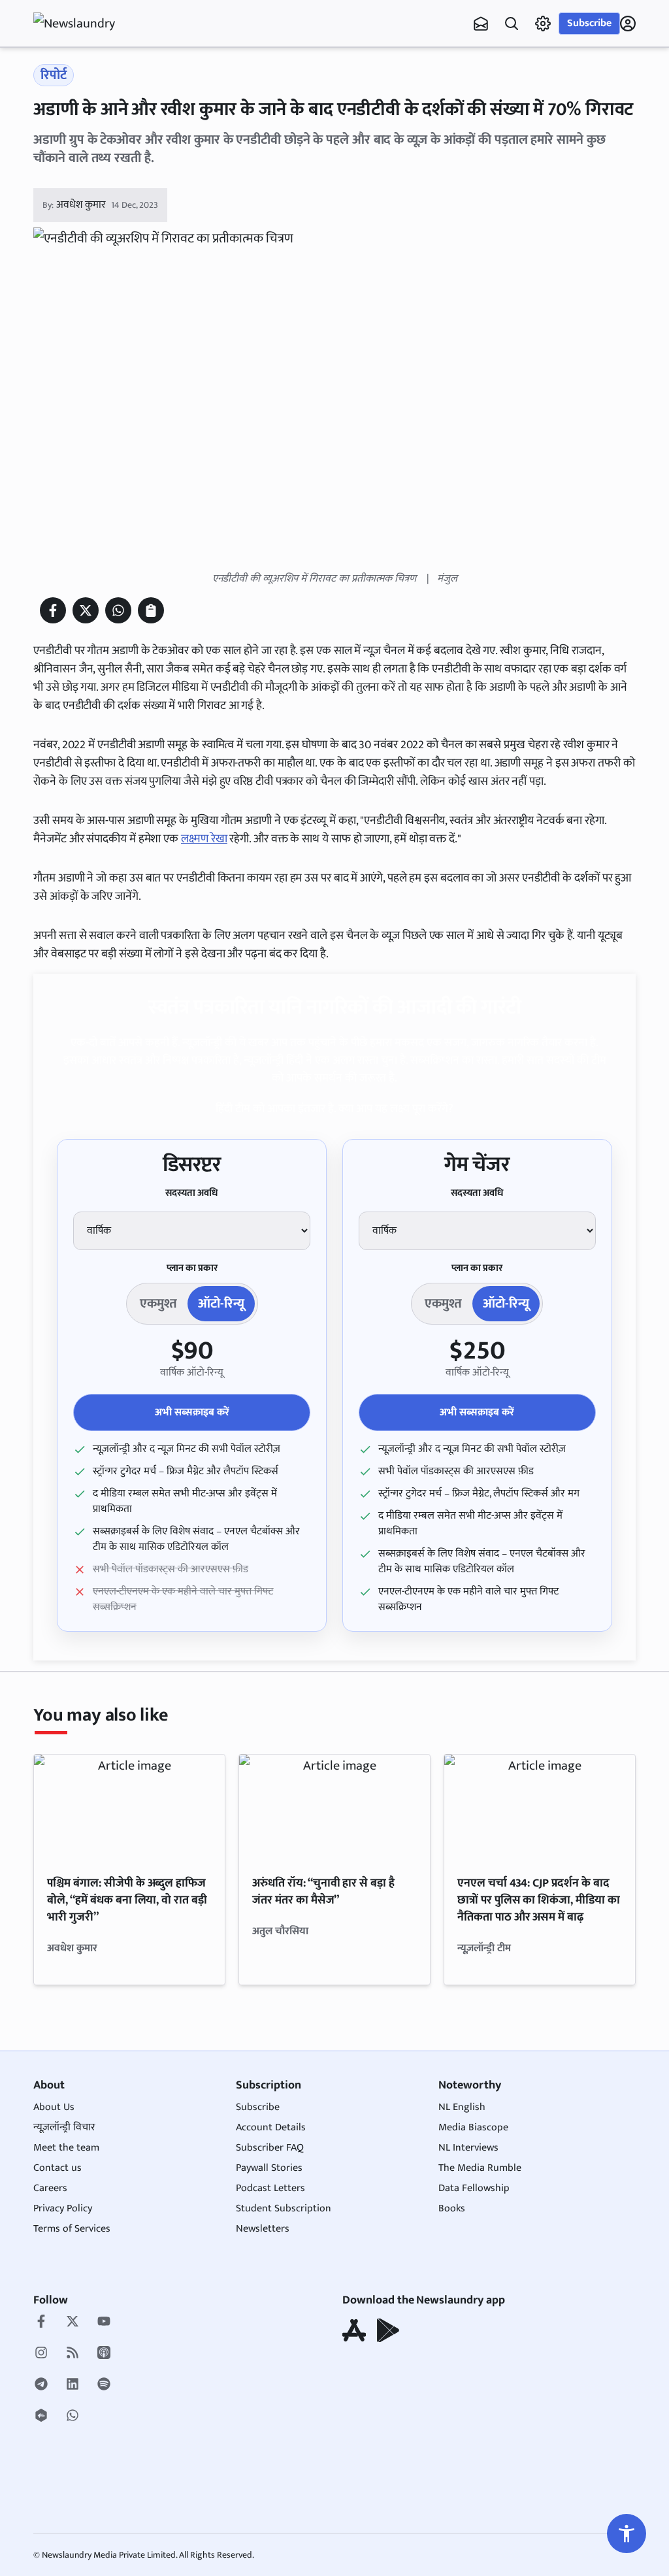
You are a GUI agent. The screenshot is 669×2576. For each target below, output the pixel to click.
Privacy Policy (63, 2208)
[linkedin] (73, 2385)
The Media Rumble (480, 2168)
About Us (54, 2107)
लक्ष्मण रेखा (204, 839)
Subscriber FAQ (270, 2148)
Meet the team (66, 2148)
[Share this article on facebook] (53, 610)
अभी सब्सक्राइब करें (192, 1412)
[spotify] (104, 2385)
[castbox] (41, 2417)
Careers (50, 2188)
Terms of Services (72, 2229)
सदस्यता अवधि (192, 1193)
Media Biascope (473, 2127)
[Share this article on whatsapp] (118, 610)
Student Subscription (284, 2208)
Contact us (57, 2168)
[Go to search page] (512, 24)
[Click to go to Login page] (628, 24)
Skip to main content (96, 91)
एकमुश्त (158, 1304)
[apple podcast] (104, 2354)
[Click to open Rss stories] (73, 2354)
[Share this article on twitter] (86, 610)
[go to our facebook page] (41, 2322)
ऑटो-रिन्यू (221, 1304)
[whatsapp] (73, 2417)
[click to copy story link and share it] (151, 610)
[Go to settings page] (627, 2534)
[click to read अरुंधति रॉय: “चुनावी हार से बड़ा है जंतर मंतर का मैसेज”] (334, 1808)
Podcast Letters (270, 2188)
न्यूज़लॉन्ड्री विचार (64, 2127)
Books (452, 2208)
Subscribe (589, 23)
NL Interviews (468, 2148)
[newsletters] (481, 24)
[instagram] (41, 2354)
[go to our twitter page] (73, 2322)
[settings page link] (543, 24)
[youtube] (104, 2322)
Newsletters (263, 2229)
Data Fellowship (474, 2188)
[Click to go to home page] (86, 24)
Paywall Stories (269, 2168)
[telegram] (41, 2385)
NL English (462, 2107)
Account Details (271, 2127)
